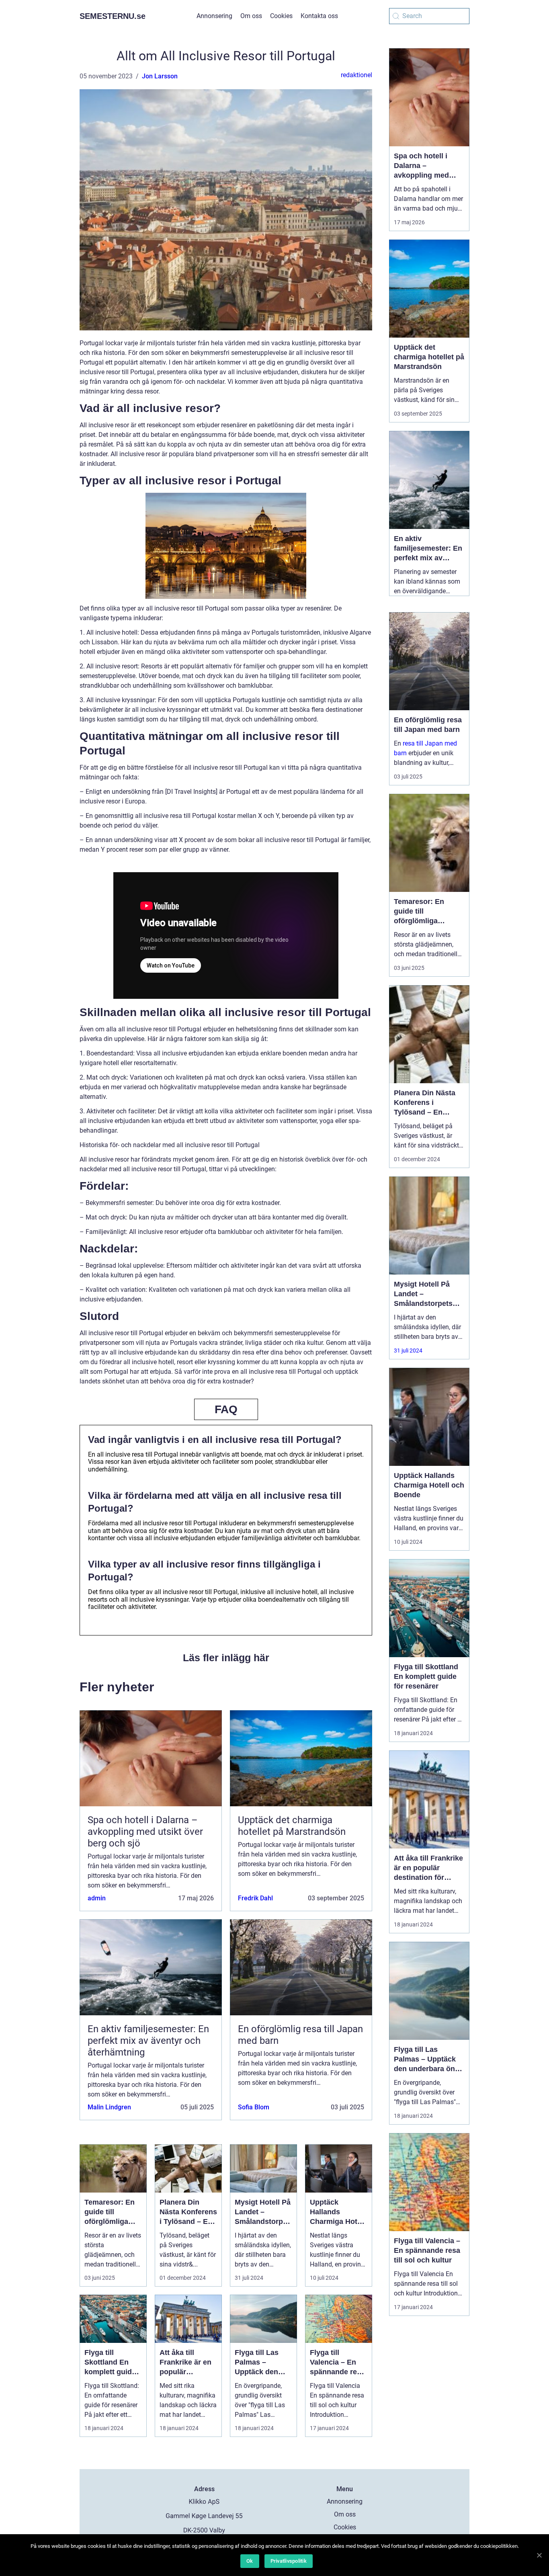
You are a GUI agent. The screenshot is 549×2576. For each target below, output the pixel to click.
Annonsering (214, 16)
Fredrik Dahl (255, 1898)
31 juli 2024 (408, 1351)
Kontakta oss (319, 16)
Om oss (251, 16)
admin (97, 1898)
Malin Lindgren (109, 2107)
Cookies (281, 16)
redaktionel (356, 75)
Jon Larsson (160, 76)
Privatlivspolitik (289, 2561)
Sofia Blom (254, 2107)
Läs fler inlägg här (226, 1658)
